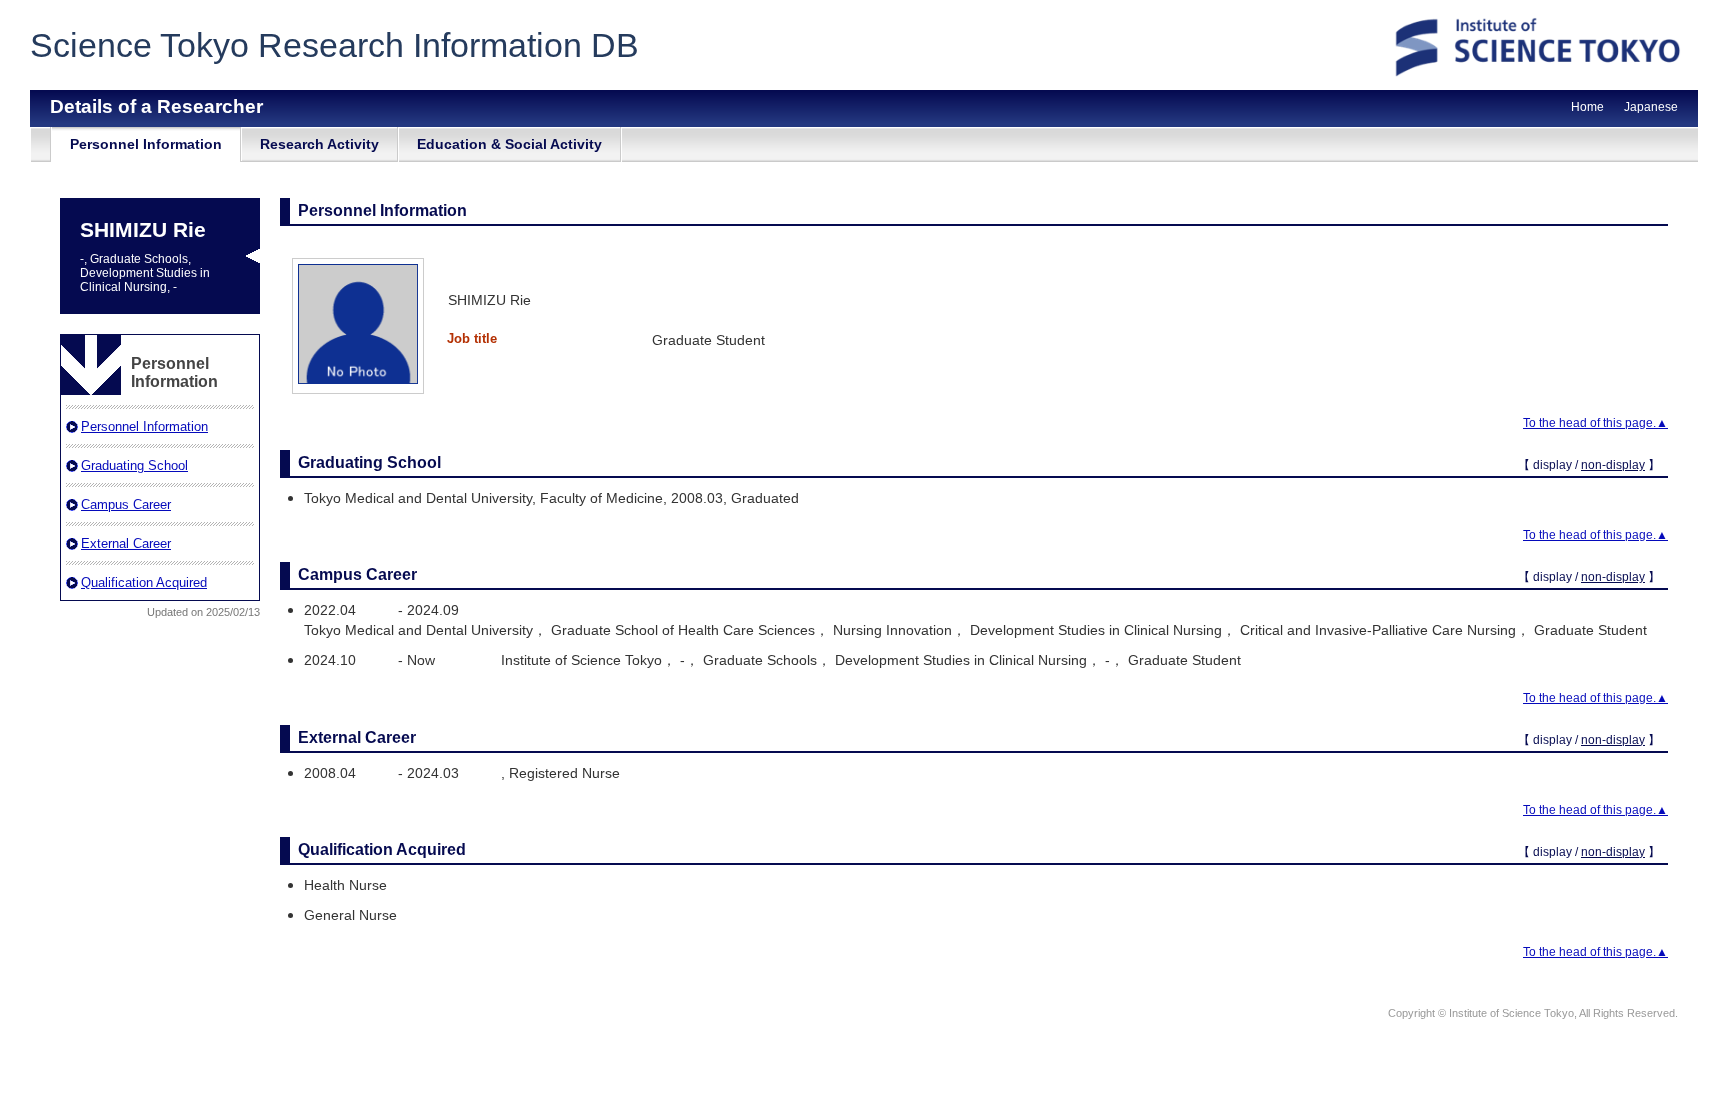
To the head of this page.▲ (1595, 423)
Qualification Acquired (144, 582)
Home (1587, 107)
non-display (1613, 465)
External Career (126, 543)
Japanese (1651, 107)
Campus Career (126, 504)
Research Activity (319, 144)
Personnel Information (146, 144)
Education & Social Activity (509, 144)
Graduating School (134, 465)
